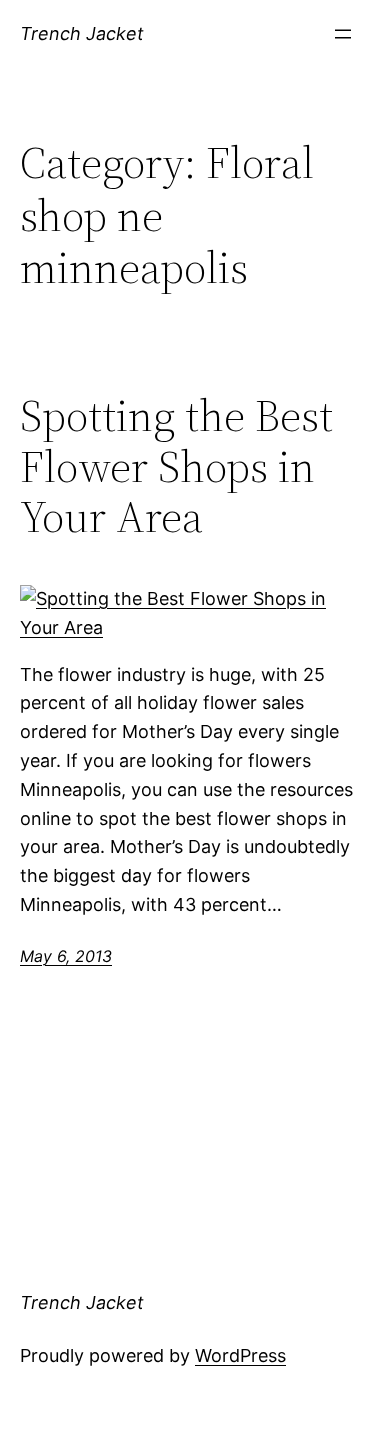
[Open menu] (343, 34)
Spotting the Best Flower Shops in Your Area (176, 467)
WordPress (240, 1355)
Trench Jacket (82, 33)
